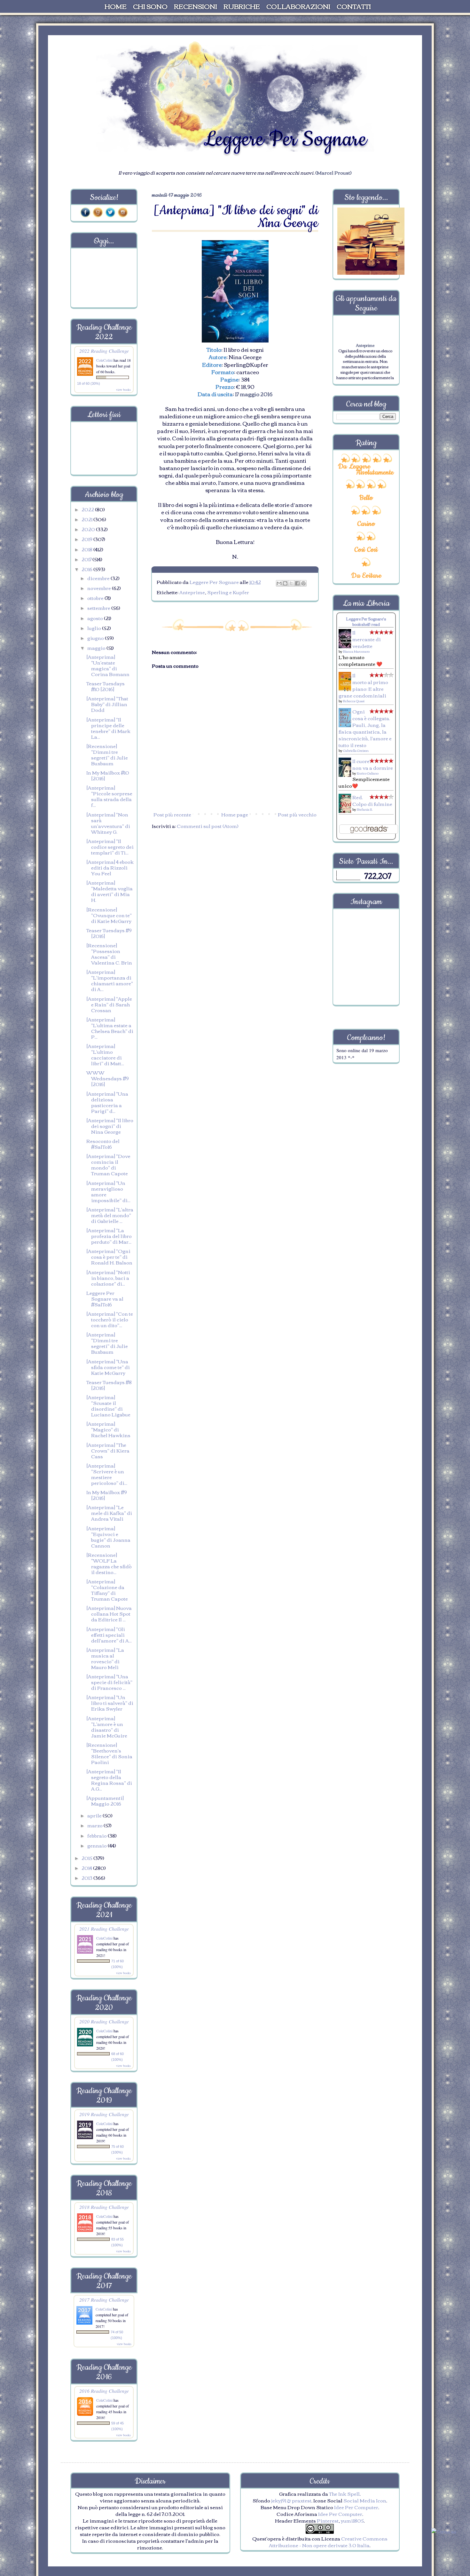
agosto (96, 618)
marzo (95, 1825)
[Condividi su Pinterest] (303, 583)
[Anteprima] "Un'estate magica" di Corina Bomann (108, 665)
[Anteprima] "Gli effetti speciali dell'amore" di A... (109, 1635)
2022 (88, 509)
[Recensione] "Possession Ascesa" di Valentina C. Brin (109, 954)
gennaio (98, 1845)
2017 (87, 559)
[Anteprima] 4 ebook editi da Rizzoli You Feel (110, 867)
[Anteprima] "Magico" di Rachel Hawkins (108, 1429)
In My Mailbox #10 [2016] (108, 775)
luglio (95, 628)
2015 (87, 1858)
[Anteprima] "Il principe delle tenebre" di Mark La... (108, 728)
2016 (87, 569)
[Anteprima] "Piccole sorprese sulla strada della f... (109, 796)
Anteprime (192, 592)
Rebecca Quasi (354, 701)
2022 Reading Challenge (104, 351)
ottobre (96, 598)
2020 (89, 529)
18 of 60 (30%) (89, 383)
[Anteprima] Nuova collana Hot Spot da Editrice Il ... (109, 1613)
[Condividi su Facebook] (297, 583)
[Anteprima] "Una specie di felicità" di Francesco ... (109, 1682)
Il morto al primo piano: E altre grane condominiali (363, 685)
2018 (87, 549)
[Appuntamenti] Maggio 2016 (105, 1800)
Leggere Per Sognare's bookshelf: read (366, 621)
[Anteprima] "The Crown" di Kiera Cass (108, 1450)
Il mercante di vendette (367, 639)
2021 (87, 519)
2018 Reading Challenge (104, 2207)
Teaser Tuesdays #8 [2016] (109, 1385)
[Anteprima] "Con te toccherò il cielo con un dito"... (110, 1319)
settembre (99, 608)
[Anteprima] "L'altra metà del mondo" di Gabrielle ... (110, 1215)
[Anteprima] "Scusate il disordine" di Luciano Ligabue (108, 1406)
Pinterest (328, 2520)
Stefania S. (365, 809)
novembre (100, 588)
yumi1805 (352, 2520)
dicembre (99, 578)
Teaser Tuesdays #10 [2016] (106, 686)
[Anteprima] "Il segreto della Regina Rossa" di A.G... (109, 1780)
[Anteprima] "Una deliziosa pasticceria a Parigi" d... (107, 1102)
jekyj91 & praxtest (291, 2500)
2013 (87, 1878)
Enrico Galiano (368, 773)
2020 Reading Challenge (104, 2021)
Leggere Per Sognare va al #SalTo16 (105, 1298)
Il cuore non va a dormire (373, 764)
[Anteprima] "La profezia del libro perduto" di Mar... (109, 1236)
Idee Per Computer (356, 2507)
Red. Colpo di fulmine (372, 800)
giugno (96, 638)
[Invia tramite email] (279, 583)
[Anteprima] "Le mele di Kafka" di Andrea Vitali (109, 1513)
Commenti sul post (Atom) (208, 826)
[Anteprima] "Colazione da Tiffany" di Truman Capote (107, 1590)
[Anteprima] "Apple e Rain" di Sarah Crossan (109, 1004)
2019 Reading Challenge (104, 2114)
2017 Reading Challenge (104, 2300)
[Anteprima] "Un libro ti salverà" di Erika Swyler (110, 1703)
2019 (87, 539)
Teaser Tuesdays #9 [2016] (109, 933)
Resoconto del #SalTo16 (103, 1144)
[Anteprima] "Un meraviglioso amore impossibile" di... (108, 1191)
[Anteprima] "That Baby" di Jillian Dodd (107, 704)
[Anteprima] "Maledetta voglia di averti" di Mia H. (110, 891)
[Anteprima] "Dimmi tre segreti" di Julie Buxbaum (107, 1343)
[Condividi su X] (291, 583)
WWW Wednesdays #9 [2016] (108, 1078)
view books (123, 390)
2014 (87, 1868)
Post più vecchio (297, 814)
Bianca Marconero (356, 651)
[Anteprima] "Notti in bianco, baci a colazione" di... (108, 1278)
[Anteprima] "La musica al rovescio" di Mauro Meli (105, 1658)
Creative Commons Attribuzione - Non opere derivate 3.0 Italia (328, 2542)
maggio (97, 648)
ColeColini (105, 360)
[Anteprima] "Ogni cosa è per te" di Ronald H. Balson (109, 1256)
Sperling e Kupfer (228, 592)
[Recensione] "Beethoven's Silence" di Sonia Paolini (109, 1753)
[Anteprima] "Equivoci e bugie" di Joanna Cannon (108, 1537)
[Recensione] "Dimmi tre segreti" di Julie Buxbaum (107, 754)
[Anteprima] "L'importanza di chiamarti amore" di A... (110, 980)
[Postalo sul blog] (285, 583)
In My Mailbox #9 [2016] (107, 1495)
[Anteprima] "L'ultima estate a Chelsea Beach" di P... (110, 1028)
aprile (95, 1815)
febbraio (98, 1835)
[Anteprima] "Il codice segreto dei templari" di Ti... (110, 847)
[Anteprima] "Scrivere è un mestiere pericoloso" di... (107, 1474)
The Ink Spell (344, 2493)
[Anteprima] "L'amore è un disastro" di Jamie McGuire (107, 1727)
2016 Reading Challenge (104, 2391)
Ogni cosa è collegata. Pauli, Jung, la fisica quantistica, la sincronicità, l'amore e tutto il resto (365, 728)
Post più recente (172, 814)
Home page (235, 814)
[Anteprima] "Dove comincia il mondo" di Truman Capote (108, 1164)
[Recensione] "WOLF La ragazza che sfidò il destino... (109, 1563)
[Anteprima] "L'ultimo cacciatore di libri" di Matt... (105, 1054)
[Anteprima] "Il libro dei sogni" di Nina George (110, 1126)
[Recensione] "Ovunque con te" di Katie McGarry (109, 915)
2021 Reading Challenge (104, 1929)
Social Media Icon (365, 2500)
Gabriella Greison (356, 750)
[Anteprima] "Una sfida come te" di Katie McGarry (108, 1367)
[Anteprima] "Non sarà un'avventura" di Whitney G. (108, 823)
